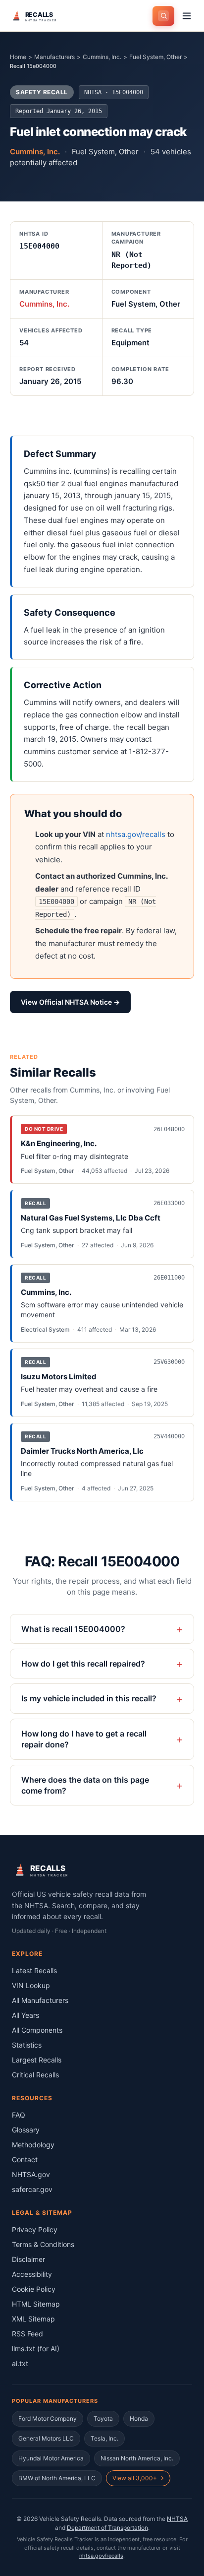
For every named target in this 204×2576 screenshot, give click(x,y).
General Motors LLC (46, 2438)
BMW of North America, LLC (57, 2478)
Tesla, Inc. (104, 2438)
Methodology (33, 2145)
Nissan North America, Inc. (137, 2458)
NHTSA (177, 2519)
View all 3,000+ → (138, 2478)
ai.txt (20, 2363)
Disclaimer (28, 2259)
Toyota (103, 2418)
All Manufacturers (40, 2000)
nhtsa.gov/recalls (136, 834)
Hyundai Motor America (51, 2458)
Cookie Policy (34, 2289)
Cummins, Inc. (102, 57)
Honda (139, 2418)
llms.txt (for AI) (36, 2349)
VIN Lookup (31, 1985)
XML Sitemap (33, 2319)
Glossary (26, 2130)
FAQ (19, 2115)
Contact (25, 2159)
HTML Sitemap (36, 2304)
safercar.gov (32, 2189)
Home (18, 57)
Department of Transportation (107, 2528)
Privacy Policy (35, 2229)
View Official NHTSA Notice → (70, 1002)
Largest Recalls (37, 2060)
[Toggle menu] (187, 16)
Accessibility (32, 2274)
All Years (25, 2015)
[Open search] (163, 16)
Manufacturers (54, 57)
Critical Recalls (35, 2075)
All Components (37, 2030)
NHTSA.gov (31, 2174)
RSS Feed (27, 2334)
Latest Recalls (34, 1970)
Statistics (27, 2045)
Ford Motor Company (48, 2418)
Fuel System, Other (155, 57)
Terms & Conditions (43, 2244)
